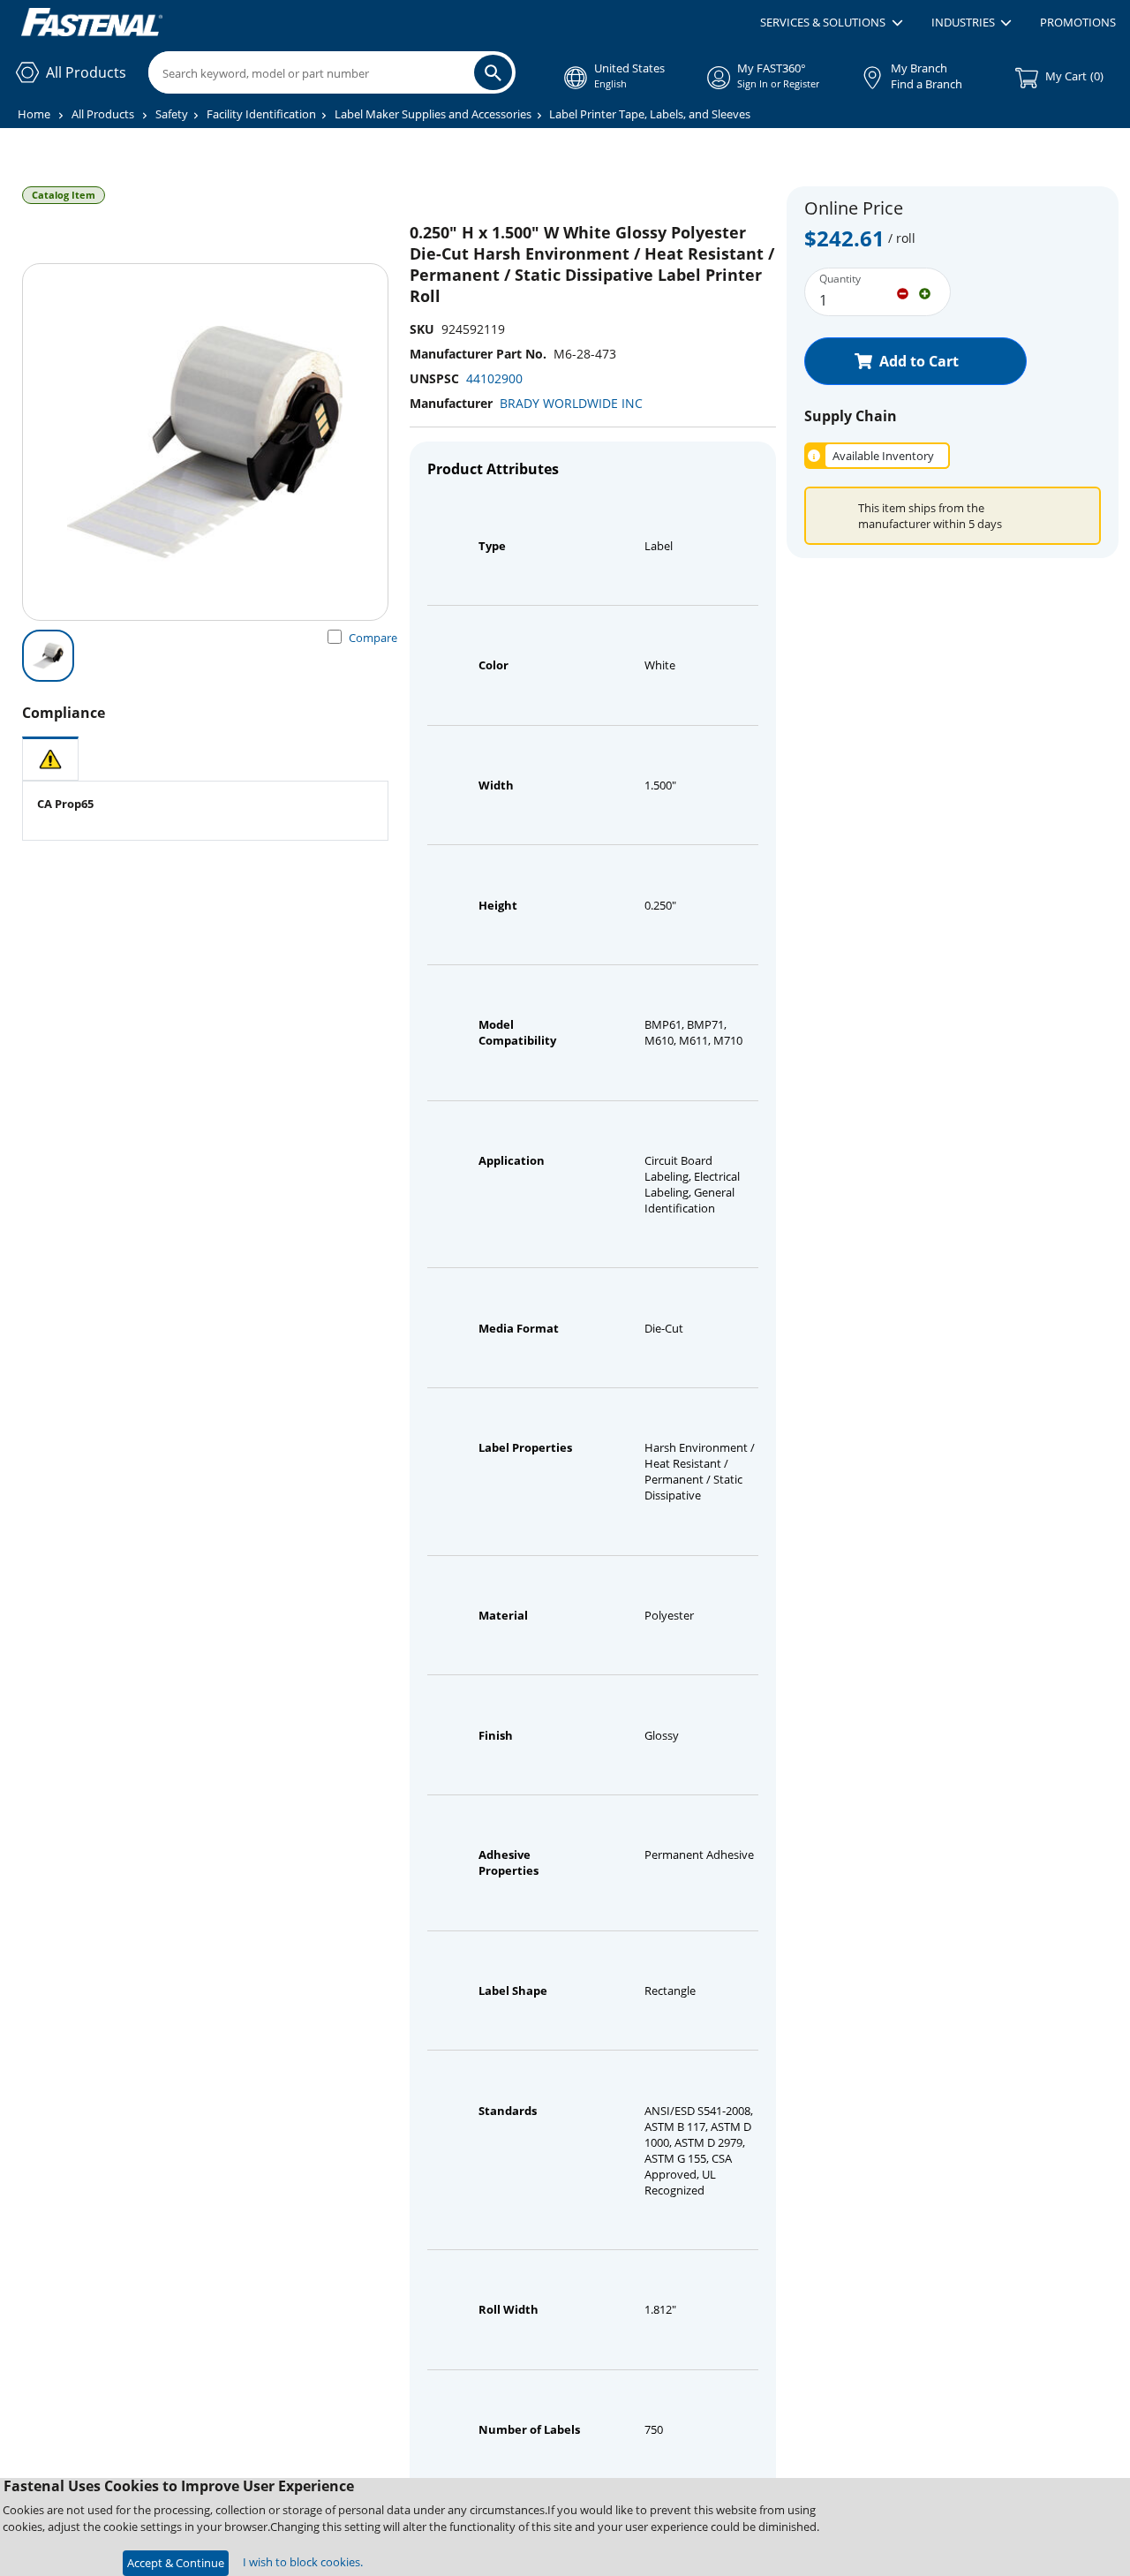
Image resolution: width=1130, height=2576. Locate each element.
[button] (831, 23)
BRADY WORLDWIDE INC (571, 403)
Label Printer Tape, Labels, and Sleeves (650, 114)
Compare (373, 638)
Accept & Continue (176, 2563)
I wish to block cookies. (303, 2562)
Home (34, 114)
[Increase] (925, 292)
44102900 (494, 378)
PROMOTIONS (1078, 22)
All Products (103, 114)
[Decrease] (903, 292)
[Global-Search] (493, 72)
